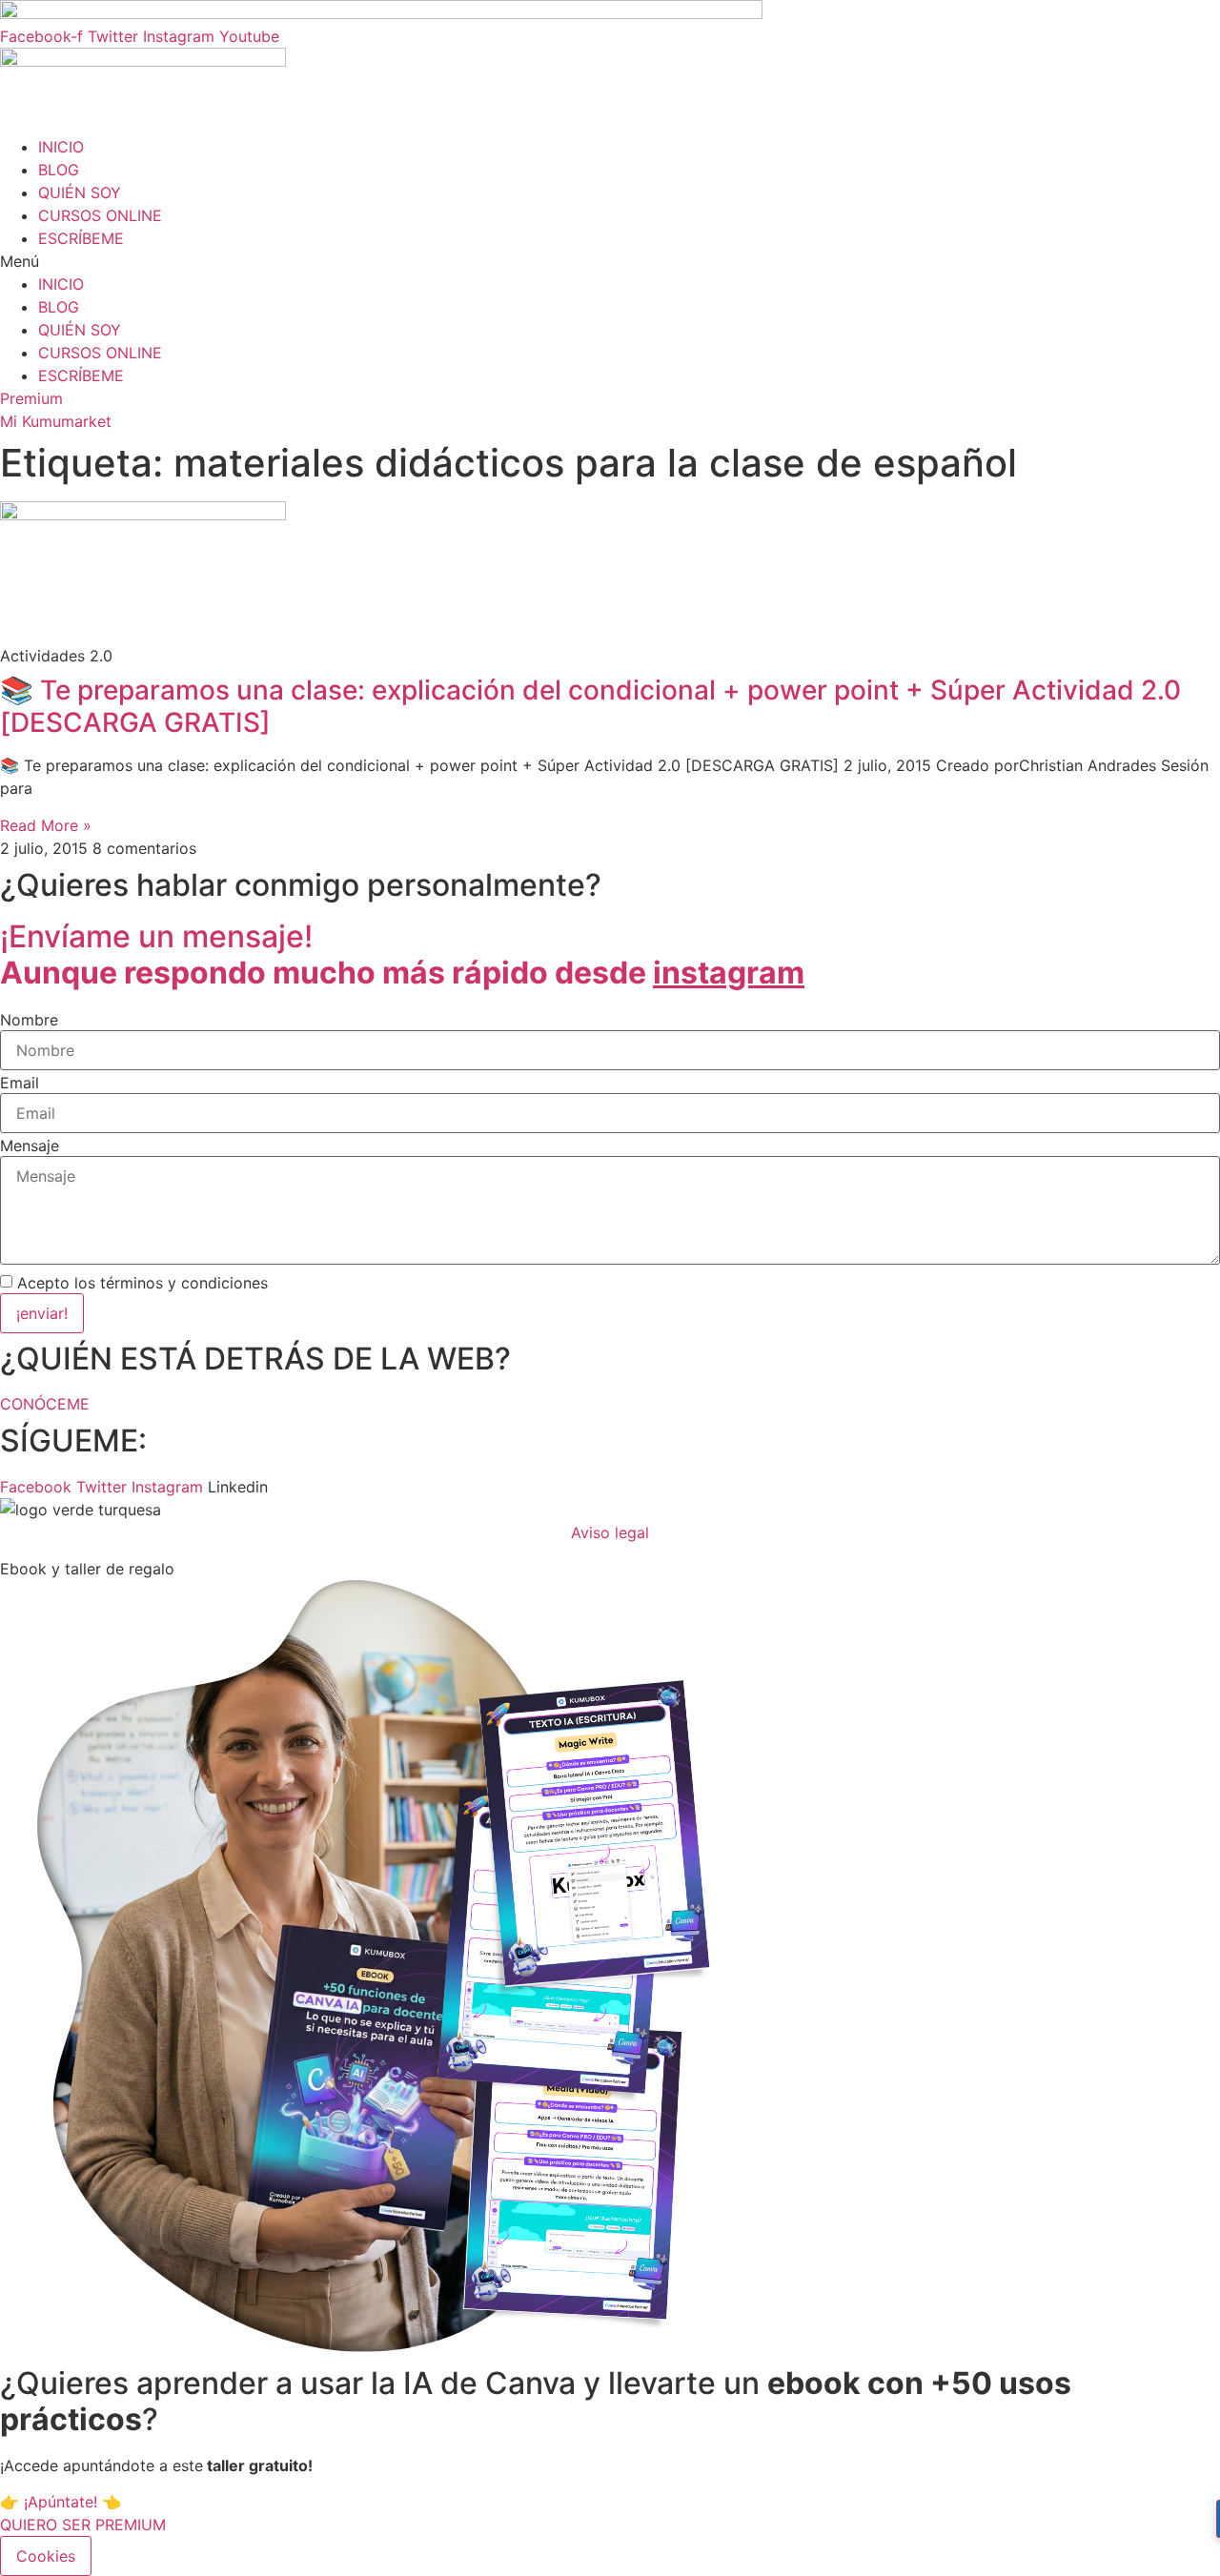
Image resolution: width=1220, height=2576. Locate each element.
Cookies (46, 2556)
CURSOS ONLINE (100, 215)
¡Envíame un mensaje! (402, 954)
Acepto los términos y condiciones (142, 1283)
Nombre (29, 1020)
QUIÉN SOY (80, 193)
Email (20, 1083)
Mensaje (30, 1146)
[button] (610, 261)
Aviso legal (610, 1532)
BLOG (59, 170)
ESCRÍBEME (81, 238)
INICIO (61, 147)
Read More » (46, 825)
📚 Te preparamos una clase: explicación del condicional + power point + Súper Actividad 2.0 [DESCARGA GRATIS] (590, 706)
